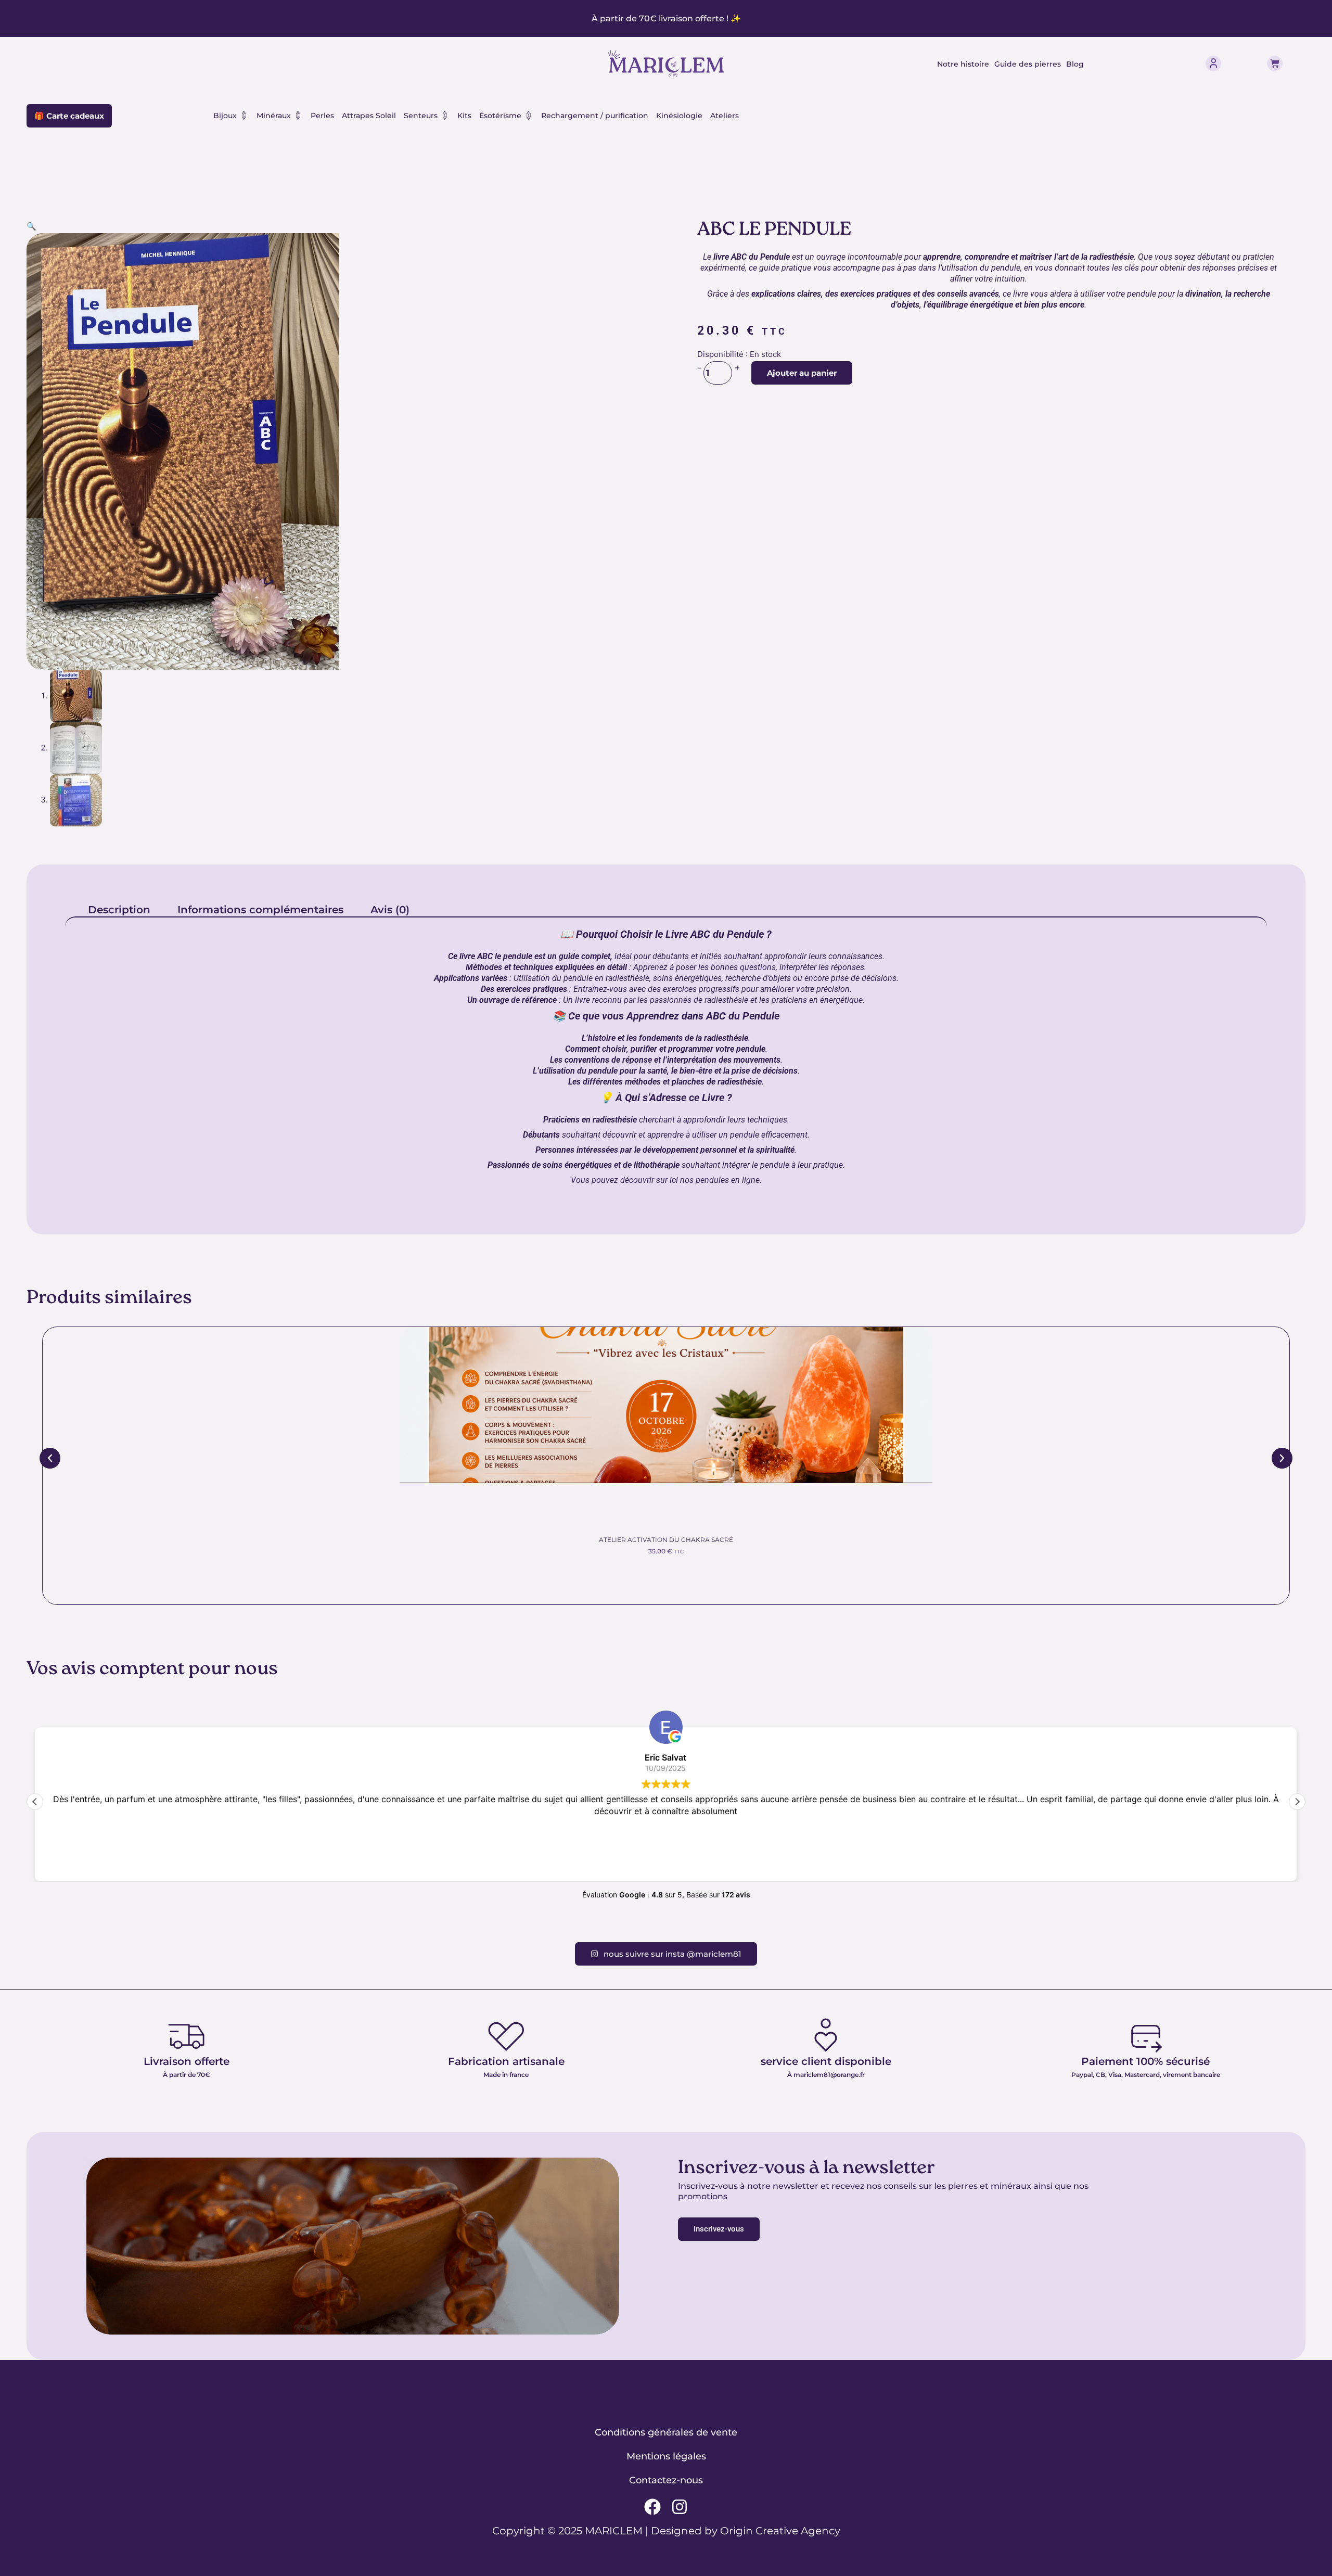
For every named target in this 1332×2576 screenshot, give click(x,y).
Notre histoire (963, 64)
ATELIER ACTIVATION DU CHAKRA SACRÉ (666, 1540)
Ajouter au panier (802, 373)
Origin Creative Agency (780, 2531)
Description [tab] (119, 910)
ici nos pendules (698, 1180)
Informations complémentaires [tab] (260, 910)
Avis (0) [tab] (390, 910)
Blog (1075, 64)
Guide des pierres (1028, 64)
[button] (31, 226)
